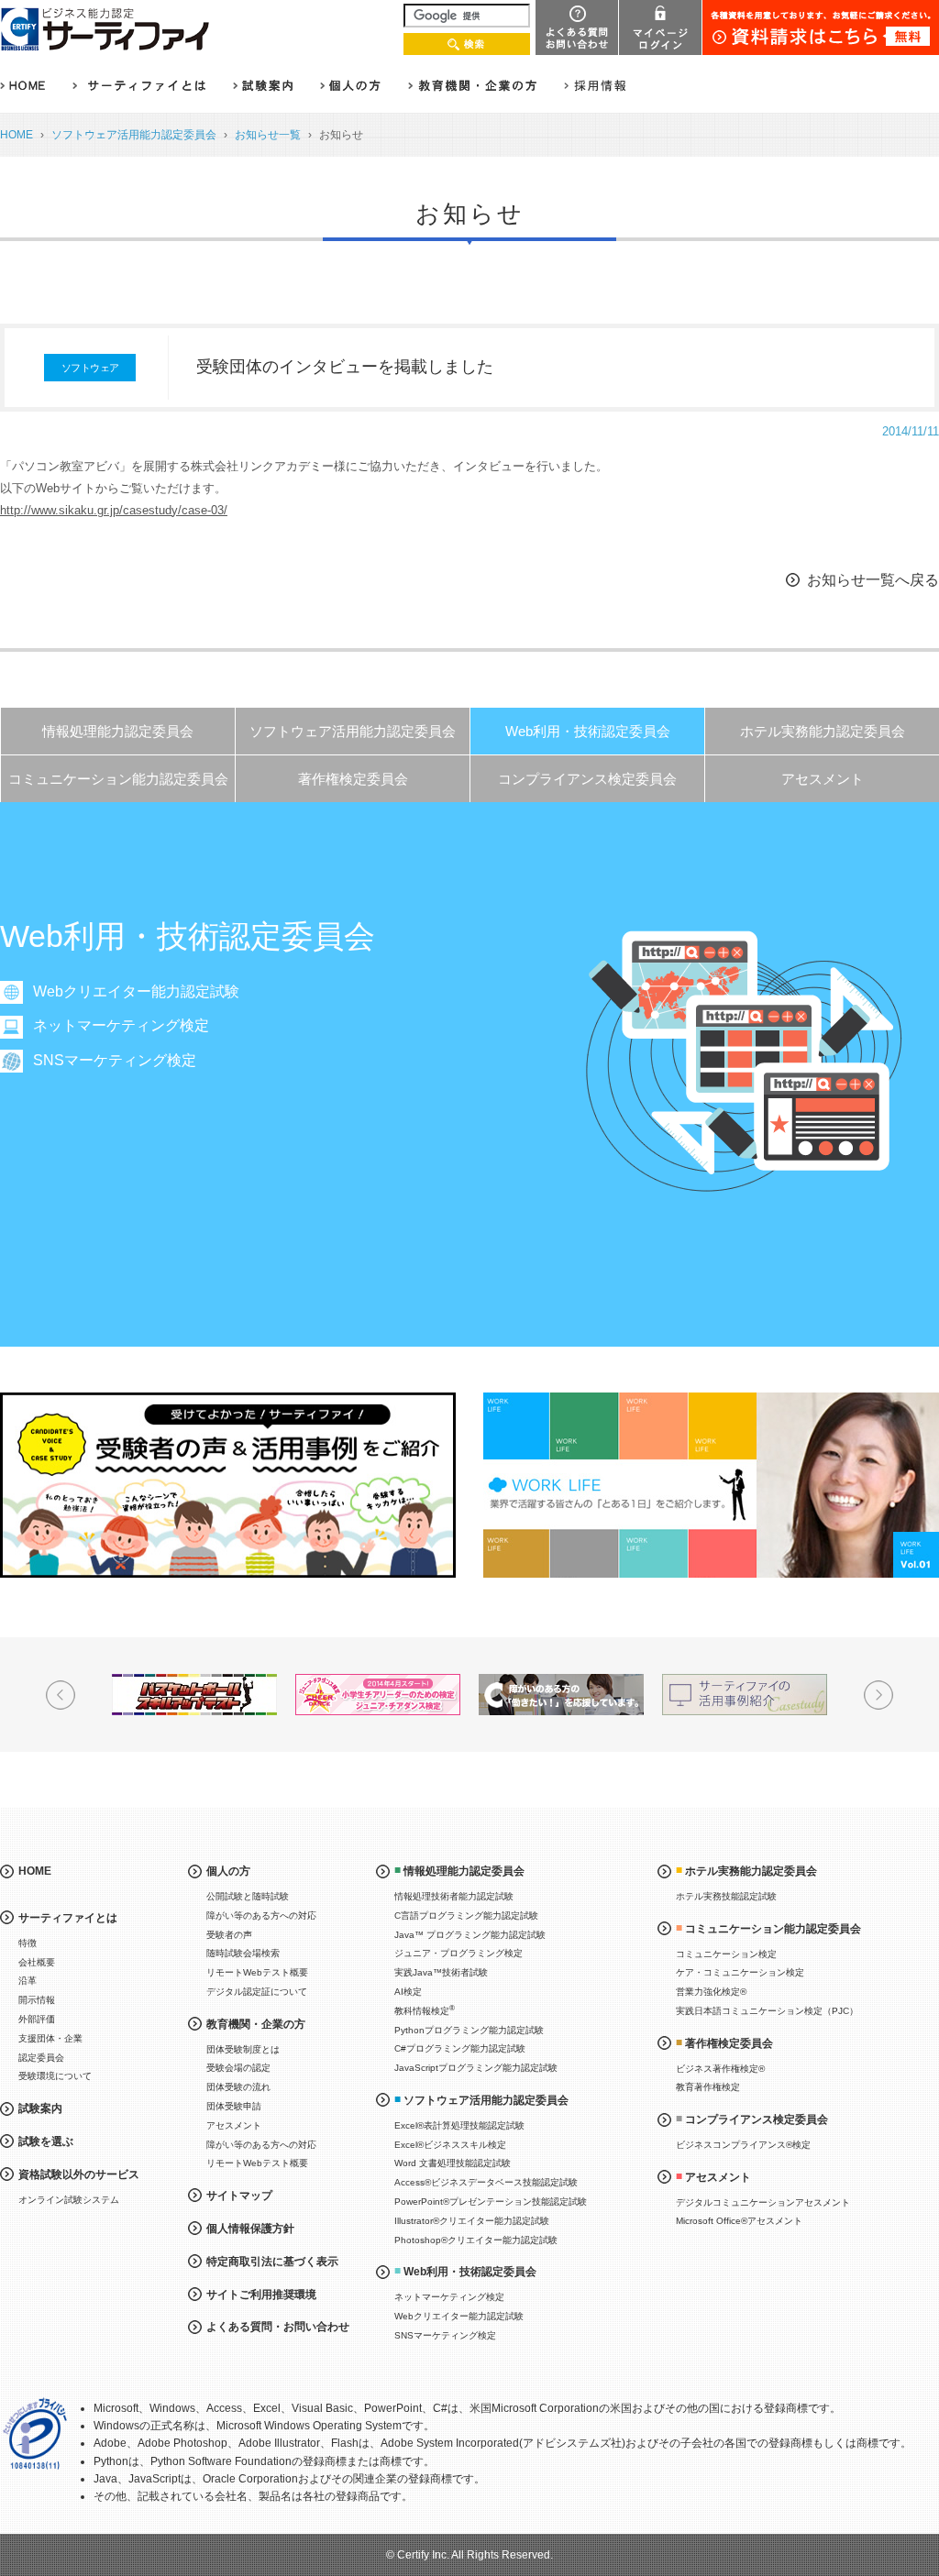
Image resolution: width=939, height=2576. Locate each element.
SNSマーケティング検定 (115, 1060)
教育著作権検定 (708, 2087)
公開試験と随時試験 (248, 1896)
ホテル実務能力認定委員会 (823, 731)
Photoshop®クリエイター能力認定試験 (476, 2240)
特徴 (28, 1943)
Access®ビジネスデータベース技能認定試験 (486, 2182)
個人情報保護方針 (250, 2229)
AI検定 (408, 1992)
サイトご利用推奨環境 (261, 2295)
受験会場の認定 (238, 2068)
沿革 (28, 1981)
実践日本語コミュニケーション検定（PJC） (767, 2011)
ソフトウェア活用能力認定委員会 (134, 135)
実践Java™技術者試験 (441, 1972)
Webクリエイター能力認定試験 (136, 991)
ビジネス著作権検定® (720, 2069)
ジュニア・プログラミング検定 (458, 1953)
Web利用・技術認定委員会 (588, 731)
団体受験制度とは (243, 2049)
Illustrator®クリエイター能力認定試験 (472, 2221)
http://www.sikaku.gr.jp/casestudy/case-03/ (114, 510)
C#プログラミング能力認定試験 (460, 2048)
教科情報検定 (425, 2010)
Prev (61, 1695)
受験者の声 (229, 1935)
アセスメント (823, 779)
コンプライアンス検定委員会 (587, 779)
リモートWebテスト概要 (257, 1972)
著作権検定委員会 (353, 779)
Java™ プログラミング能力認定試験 (470, 1935)
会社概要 (37, 1962)
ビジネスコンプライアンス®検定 (743, 2145)
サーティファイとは (68, 1918)
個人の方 (228, 1871)
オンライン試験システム (69, 2200)
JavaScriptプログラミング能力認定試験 (476, 2068)
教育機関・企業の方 (256, 2024)
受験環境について (55, 2076)
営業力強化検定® (711, 1992)
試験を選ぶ (46, 2141)
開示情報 (37, 2000)
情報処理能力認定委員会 (118, 731)
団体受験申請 (234, 2106)
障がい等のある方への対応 (261, 1915)
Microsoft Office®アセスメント (739, 2221)
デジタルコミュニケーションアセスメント (763, 2202)
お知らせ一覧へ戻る (873, 580)
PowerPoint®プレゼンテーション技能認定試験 (491, 2202)
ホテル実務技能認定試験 (726, 1896)
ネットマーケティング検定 (121, 1025)
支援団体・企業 (50, 2038)
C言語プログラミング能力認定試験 (466, 1915)
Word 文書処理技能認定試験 (453, 2163)
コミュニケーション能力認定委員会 (118, 779)
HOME (17, 135)
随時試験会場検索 (243, 1953)
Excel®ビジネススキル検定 (450, 2145)
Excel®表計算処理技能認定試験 (459, 2125)
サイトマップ (239, 2196)
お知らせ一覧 (268, 135)
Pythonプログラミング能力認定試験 (469, 2030)
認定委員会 (41, 2058)
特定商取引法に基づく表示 (272, 2262)
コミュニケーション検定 (726, 1954)
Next (878, 1695)
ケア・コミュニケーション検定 (740, 1972)
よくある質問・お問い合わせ (278, 2327)
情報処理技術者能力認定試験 (454, 1896)
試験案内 (40, 2108)
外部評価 (37, 2019)
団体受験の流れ (238, 2087)
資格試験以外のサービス (79, 2174)
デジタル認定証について (257, 1992)
